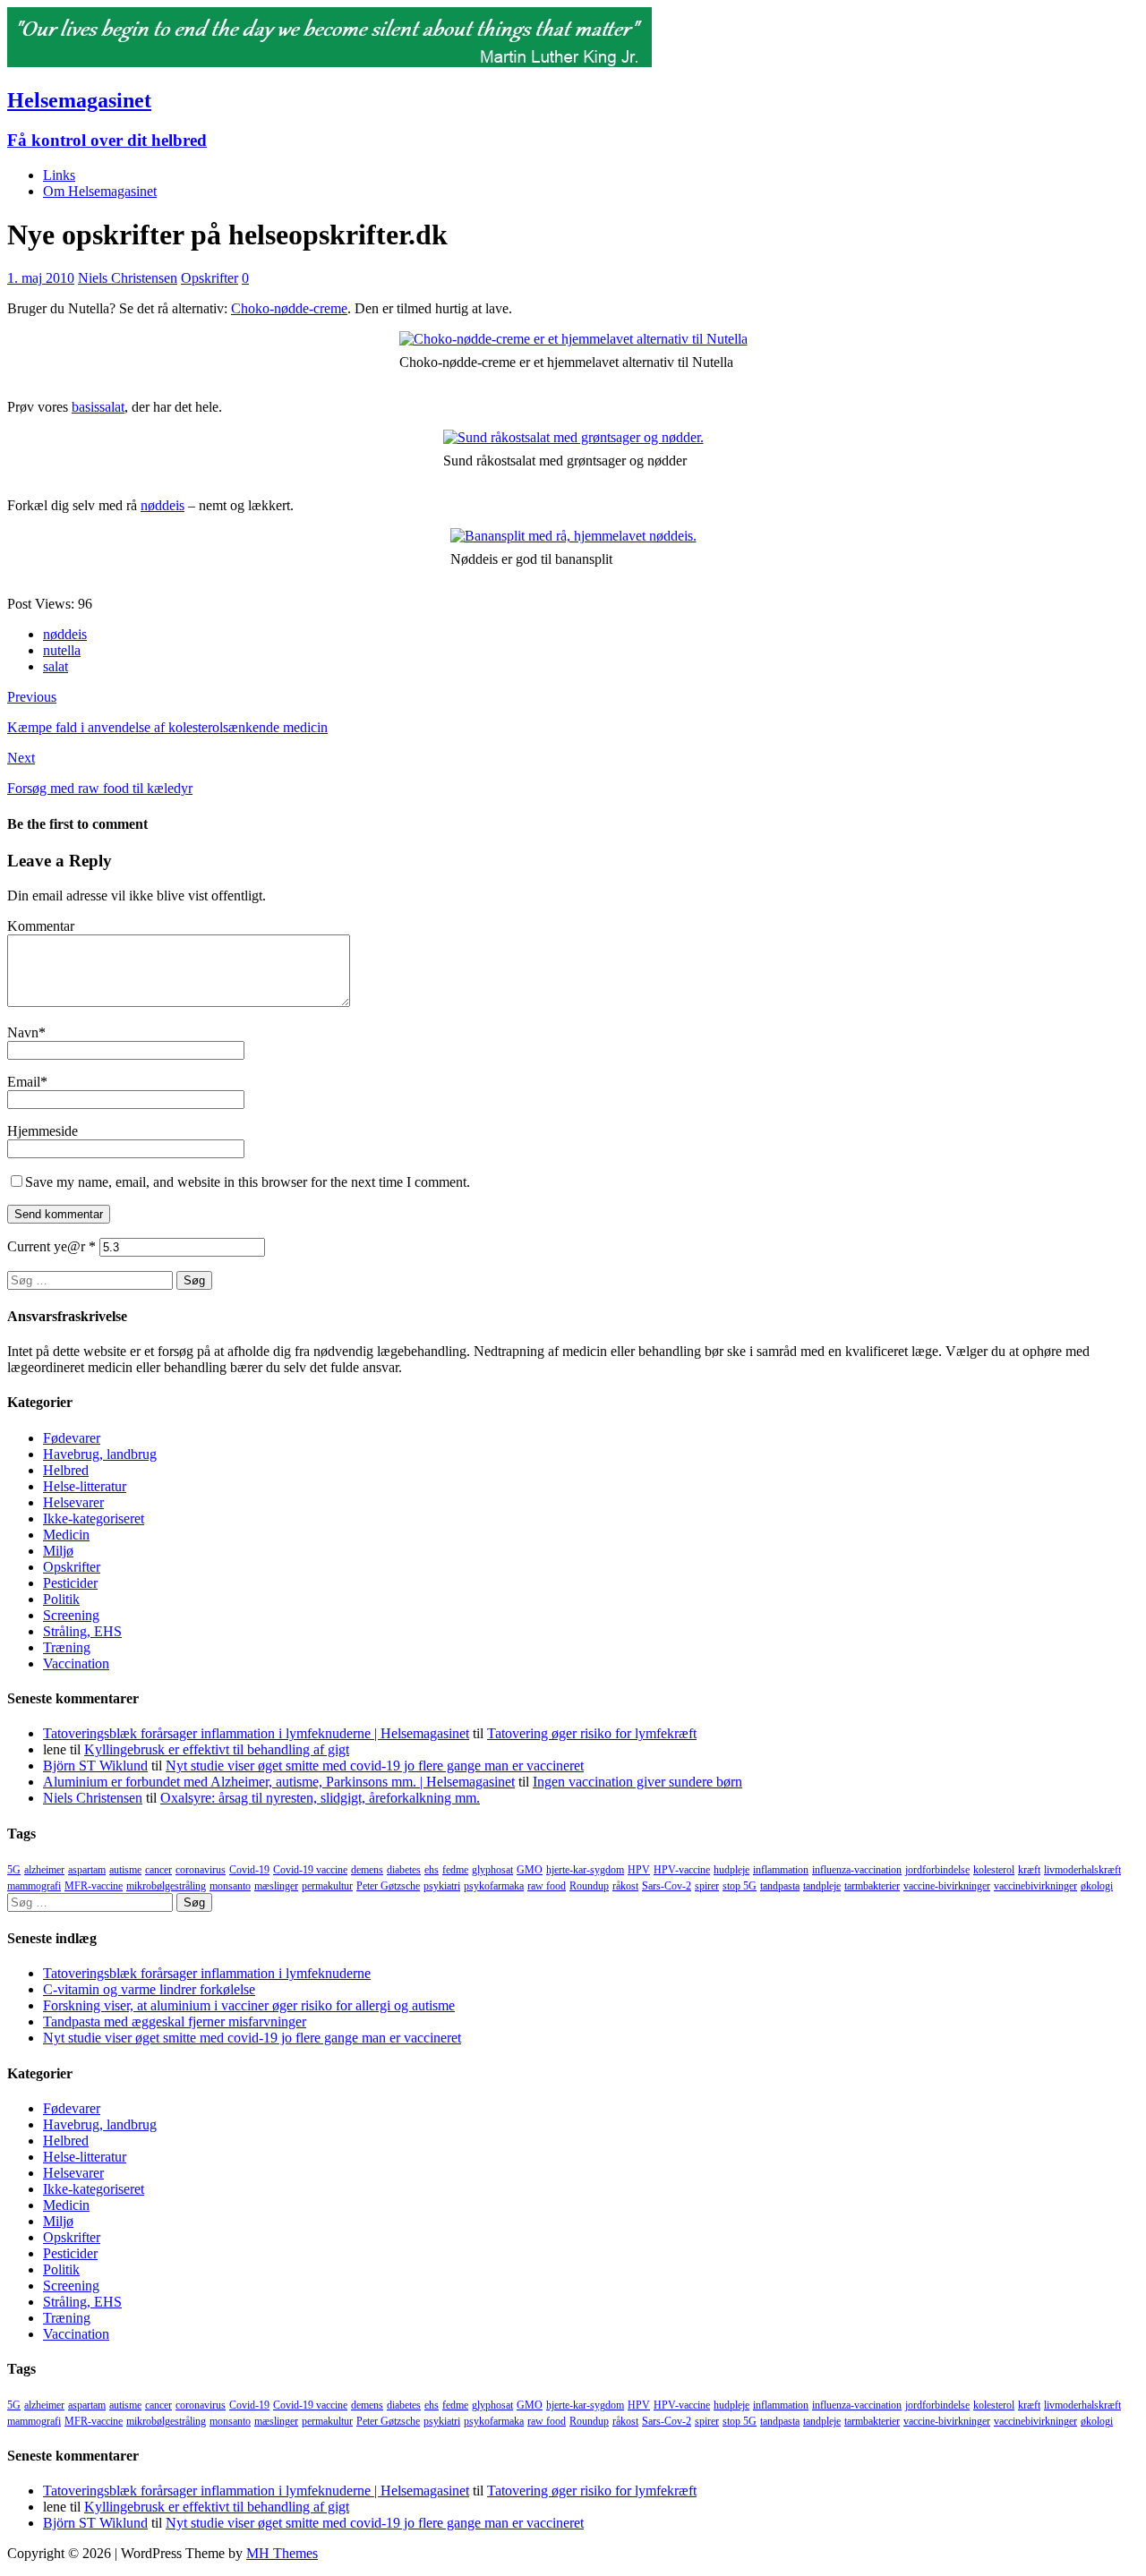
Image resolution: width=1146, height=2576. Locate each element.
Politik (61, 1599)
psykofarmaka (494, 1886)
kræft (1029, 1870)
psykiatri (442, 1886)
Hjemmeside (43, 1131)
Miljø (58, 1551)
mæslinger (276, 1886)
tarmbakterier (872, 1886)
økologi (1097, 1886)
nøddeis (162, 505)
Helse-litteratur (85, 1486)
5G (14, 1870)
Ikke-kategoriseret (94, 1518)
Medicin (66, 1535)
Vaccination (76, 1663)
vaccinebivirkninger (1035, 1886)
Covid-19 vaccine (310, 1870)
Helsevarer (73, 1502)
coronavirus (201, 1870)
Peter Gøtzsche (388, 1886)
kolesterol (994, 1870)
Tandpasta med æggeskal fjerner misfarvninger (175, 2022)
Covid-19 (249, 1870)
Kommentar (41, 926)
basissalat (98, 407)
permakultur (327, 1886)
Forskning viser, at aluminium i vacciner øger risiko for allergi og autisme (249, 2005)
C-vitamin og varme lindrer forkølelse (149, 1989)
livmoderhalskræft (1082, 1870)
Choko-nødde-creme (289, 308)
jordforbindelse (937, 1870)
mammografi (34, 1886)
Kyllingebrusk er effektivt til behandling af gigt (217, 1749)
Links (59, 175)
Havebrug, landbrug (100, 1454)
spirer (707, 1886)
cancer (158, 1870)
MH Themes (282, 2553)
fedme (455, 1870)
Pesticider (70, 1583)
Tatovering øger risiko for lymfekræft (592, 1733)
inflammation (781, 1870)
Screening (71, 1615)
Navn (23, 1032)
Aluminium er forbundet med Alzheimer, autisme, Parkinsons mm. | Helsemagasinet (279, 1782)
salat (56, 666)
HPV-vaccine (682, 1870)
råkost (625, 1886)
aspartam (87, 1870)
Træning (67, 1647)
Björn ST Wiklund (95, 1766)
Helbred (66, 1470)
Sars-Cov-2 (667, 1886)
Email (24, 1082)
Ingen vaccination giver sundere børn (637, 1782)
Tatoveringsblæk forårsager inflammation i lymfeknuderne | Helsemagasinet (256, 1733)
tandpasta (780, 1886)
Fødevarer (72, 1438)
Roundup (589, 1886)
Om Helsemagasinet (100, 191)
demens (367, 1870)
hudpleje (731, 1870)
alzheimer (44, 1870)
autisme (125, 1870)
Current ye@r (51, 1246)
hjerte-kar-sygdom (585, 1870)
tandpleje (822, 1886)
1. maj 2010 (41, 278)
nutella (62, 650)
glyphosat (492, 1870)
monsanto (230, 1886)
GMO (530, 1870)
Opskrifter (210, 278)
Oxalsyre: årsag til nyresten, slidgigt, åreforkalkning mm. (320, 1798)
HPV (639, 1870)
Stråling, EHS (82, 1631)
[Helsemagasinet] (329, 62)
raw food (547, 1886)
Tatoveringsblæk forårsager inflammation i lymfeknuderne (207, 1973)
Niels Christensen (128, 278)
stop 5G (740, 1886)
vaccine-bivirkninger (947, 1886)
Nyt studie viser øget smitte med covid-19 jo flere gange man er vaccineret (375, 1766)
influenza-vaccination (857, 1870)
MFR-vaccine (94, 1886)
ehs (432, 1870)
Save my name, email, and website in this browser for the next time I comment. (248, 1182)
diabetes (404, 1870)
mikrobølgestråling (166, 1886)
